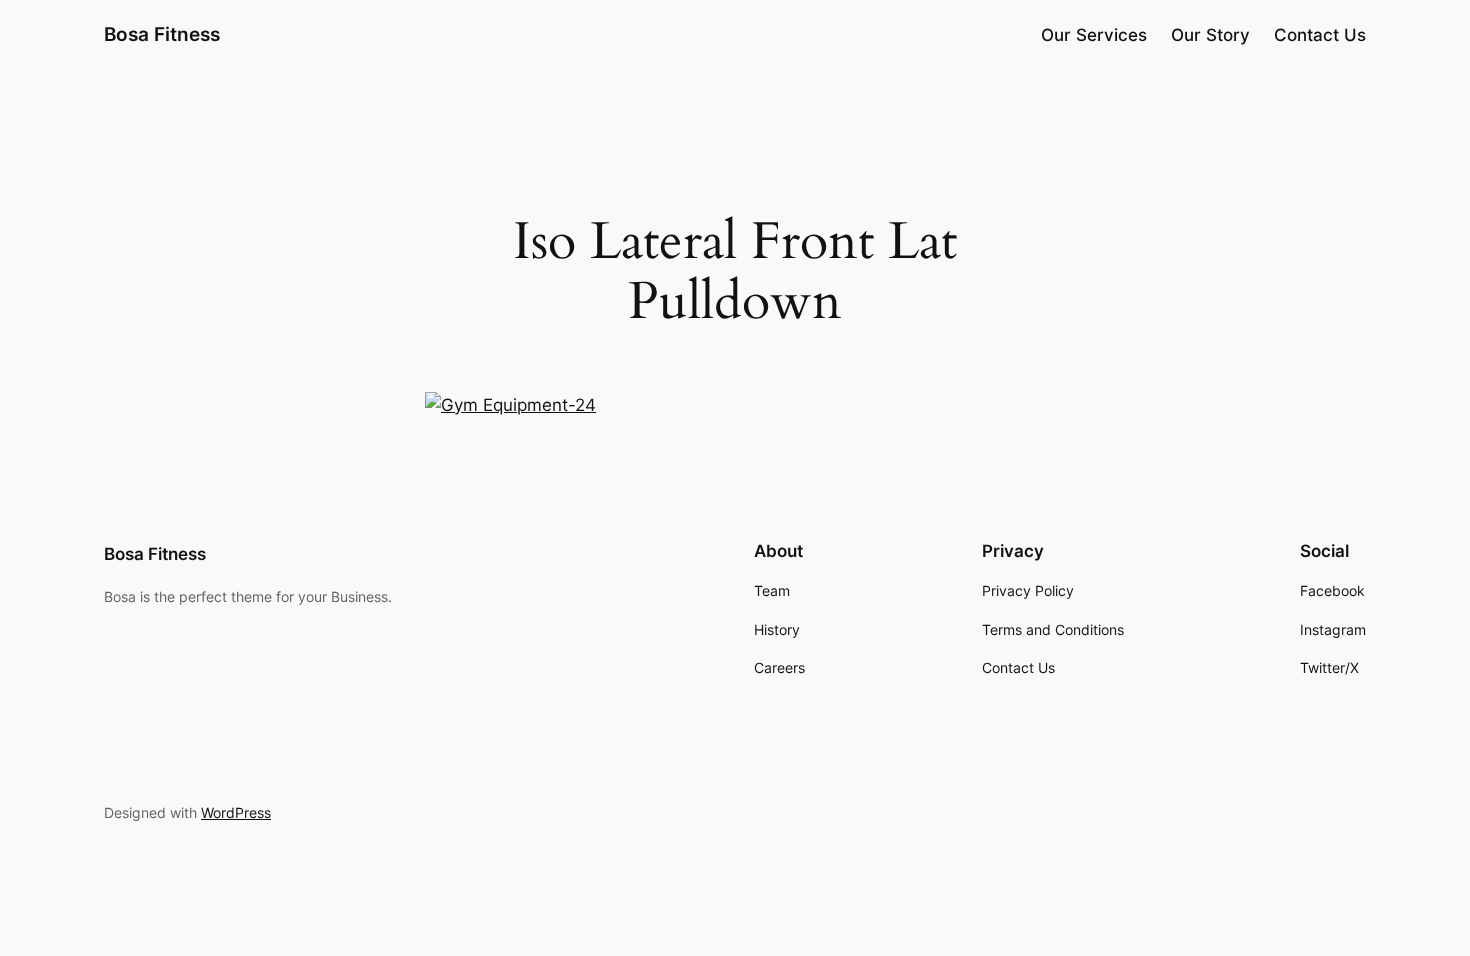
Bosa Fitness (162, 34)
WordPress (236, 812)
